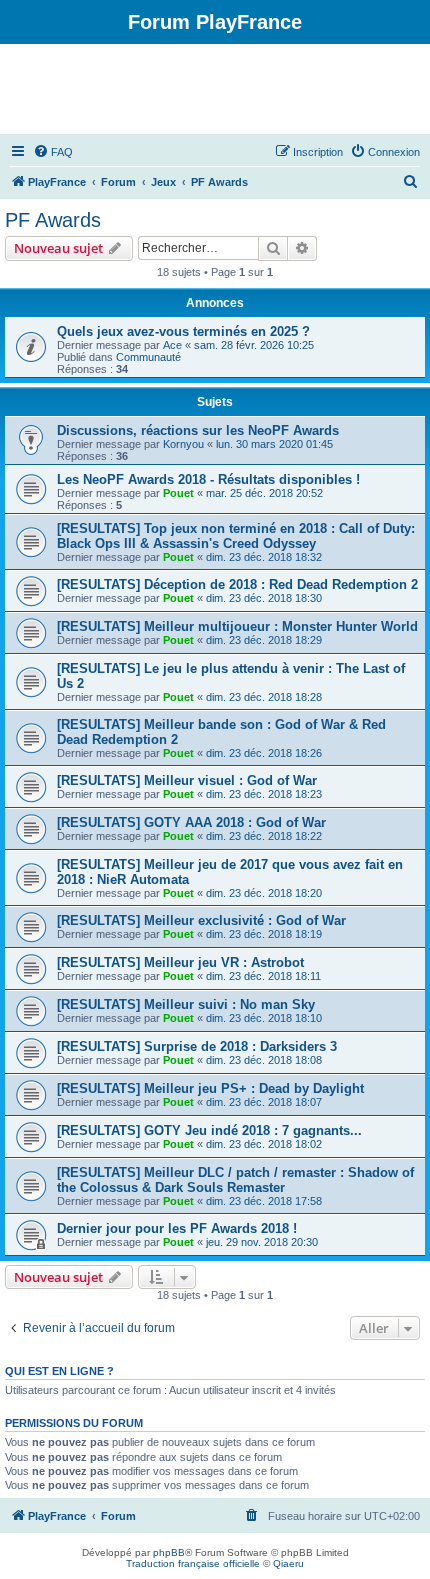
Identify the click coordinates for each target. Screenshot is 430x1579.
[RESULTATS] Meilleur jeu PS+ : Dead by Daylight (210, 1088)
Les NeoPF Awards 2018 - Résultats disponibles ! (208, 479)
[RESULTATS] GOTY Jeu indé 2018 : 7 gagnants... (209, 1130)
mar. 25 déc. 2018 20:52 (264, 493)
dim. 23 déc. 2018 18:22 (264, 836)
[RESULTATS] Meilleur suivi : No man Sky (186, 1004)
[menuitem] (53, 152)
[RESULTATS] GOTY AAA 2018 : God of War (191, 822)
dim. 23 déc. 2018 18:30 (264, 598)
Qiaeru (288, 1563)
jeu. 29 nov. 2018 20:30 (262, 1242)
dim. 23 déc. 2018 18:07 (264, 1102)
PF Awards (53, 220)
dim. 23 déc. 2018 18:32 (264, 557)
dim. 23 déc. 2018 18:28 (264, 697)
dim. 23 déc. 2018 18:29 (264, 640)
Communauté (148, 357)
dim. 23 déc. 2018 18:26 (264, 753)
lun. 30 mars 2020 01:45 (274, 444)
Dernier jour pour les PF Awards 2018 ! (177, 1228)
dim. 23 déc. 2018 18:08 (264, 1060)
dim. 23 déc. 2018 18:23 (264, 794)
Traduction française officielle (193, 1563)
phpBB (169, 1552)
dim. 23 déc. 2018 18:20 (264, 893)
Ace (172, 345)
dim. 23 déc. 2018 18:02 (264, 1144)
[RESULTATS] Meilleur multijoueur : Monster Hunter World (237, 626)
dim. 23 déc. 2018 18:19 (264, 934)
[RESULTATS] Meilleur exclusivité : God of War (201, 920)
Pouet (178, 493)
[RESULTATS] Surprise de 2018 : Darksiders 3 (197, 1046)
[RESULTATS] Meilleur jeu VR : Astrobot (180, 962)
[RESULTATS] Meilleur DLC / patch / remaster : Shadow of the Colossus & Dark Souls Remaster (235, 1180)
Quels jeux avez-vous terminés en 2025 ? (183, 331)
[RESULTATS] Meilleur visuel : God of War (187, 780)
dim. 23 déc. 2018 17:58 (264, 1201)
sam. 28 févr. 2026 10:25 (254, 345)
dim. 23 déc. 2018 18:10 (264, 1018)
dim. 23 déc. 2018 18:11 (263, 976)
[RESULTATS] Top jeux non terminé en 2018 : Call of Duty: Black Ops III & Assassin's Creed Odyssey (236, 536)
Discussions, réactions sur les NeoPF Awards (198, 430)
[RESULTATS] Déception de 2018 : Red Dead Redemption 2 (237, 584)
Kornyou (183, 444)
